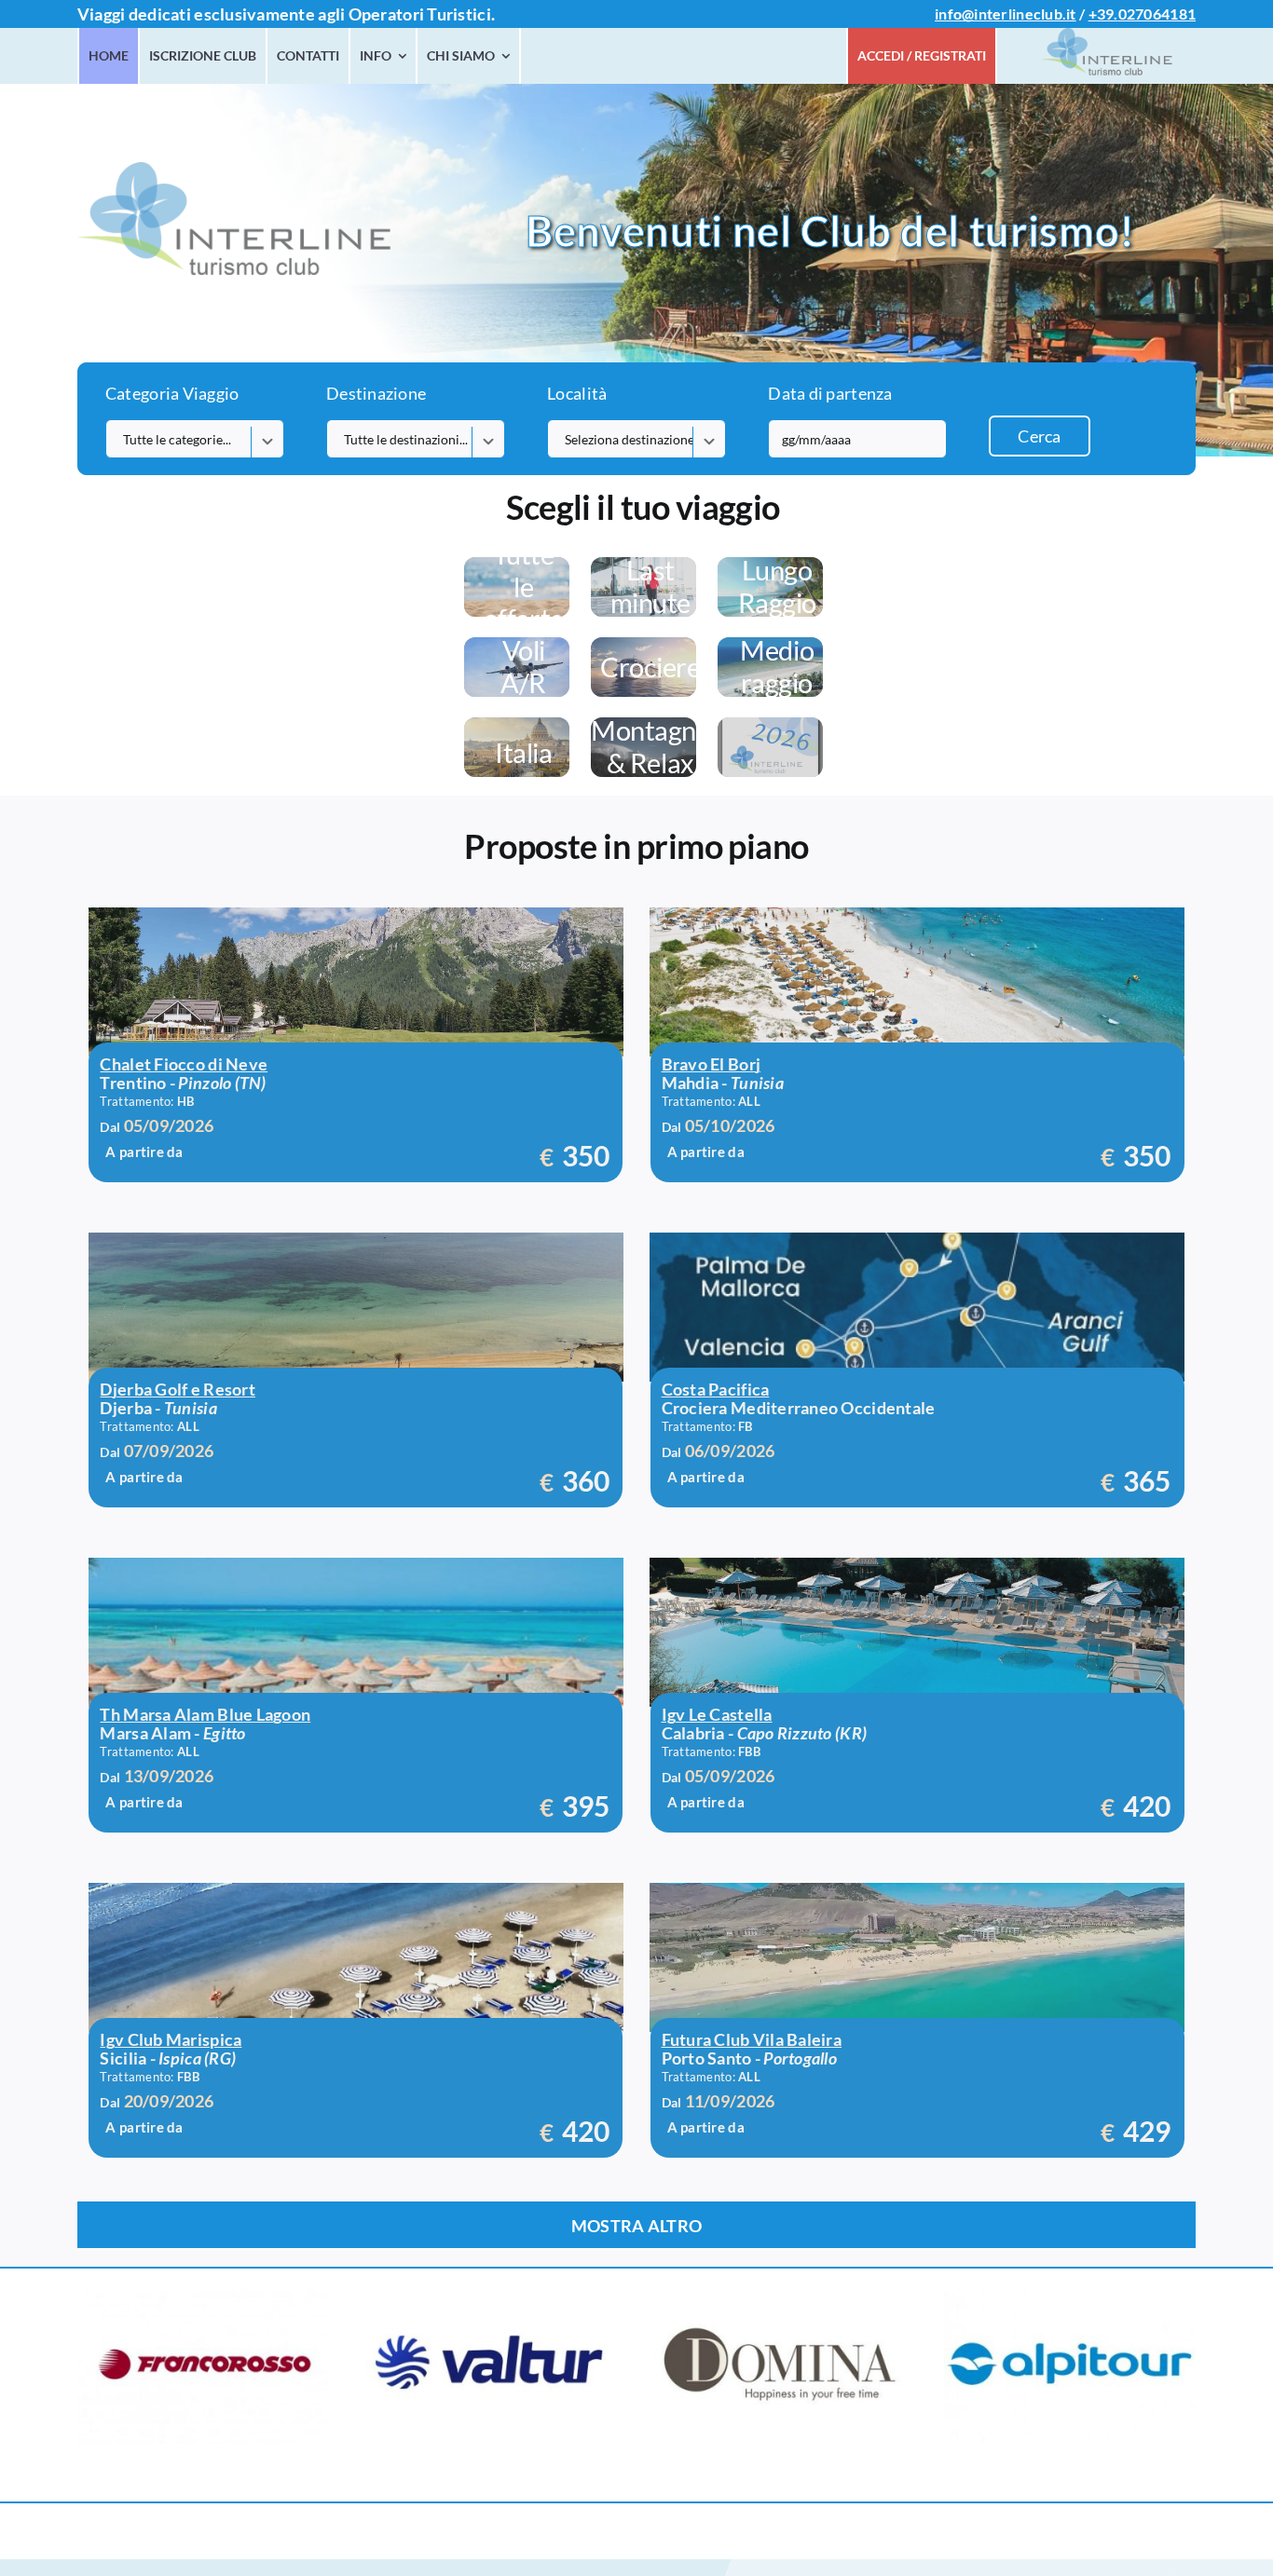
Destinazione (376, 393)
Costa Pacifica (716, 1389)
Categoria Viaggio (172, 393)
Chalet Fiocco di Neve (184, 1064)
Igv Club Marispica (171, 2039)
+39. (1103, 14)
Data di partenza (830, 393)
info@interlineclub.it (1006, 14)
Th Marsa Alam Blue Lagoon (205, 1714)
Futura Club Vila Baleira (752, 2039)
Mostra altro (636, 2226)
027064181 (1157, 14)
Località (577, 393)
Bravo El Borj (712, 1064)
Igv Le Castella (717, 1714)
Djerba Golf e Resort (177, 1389)
